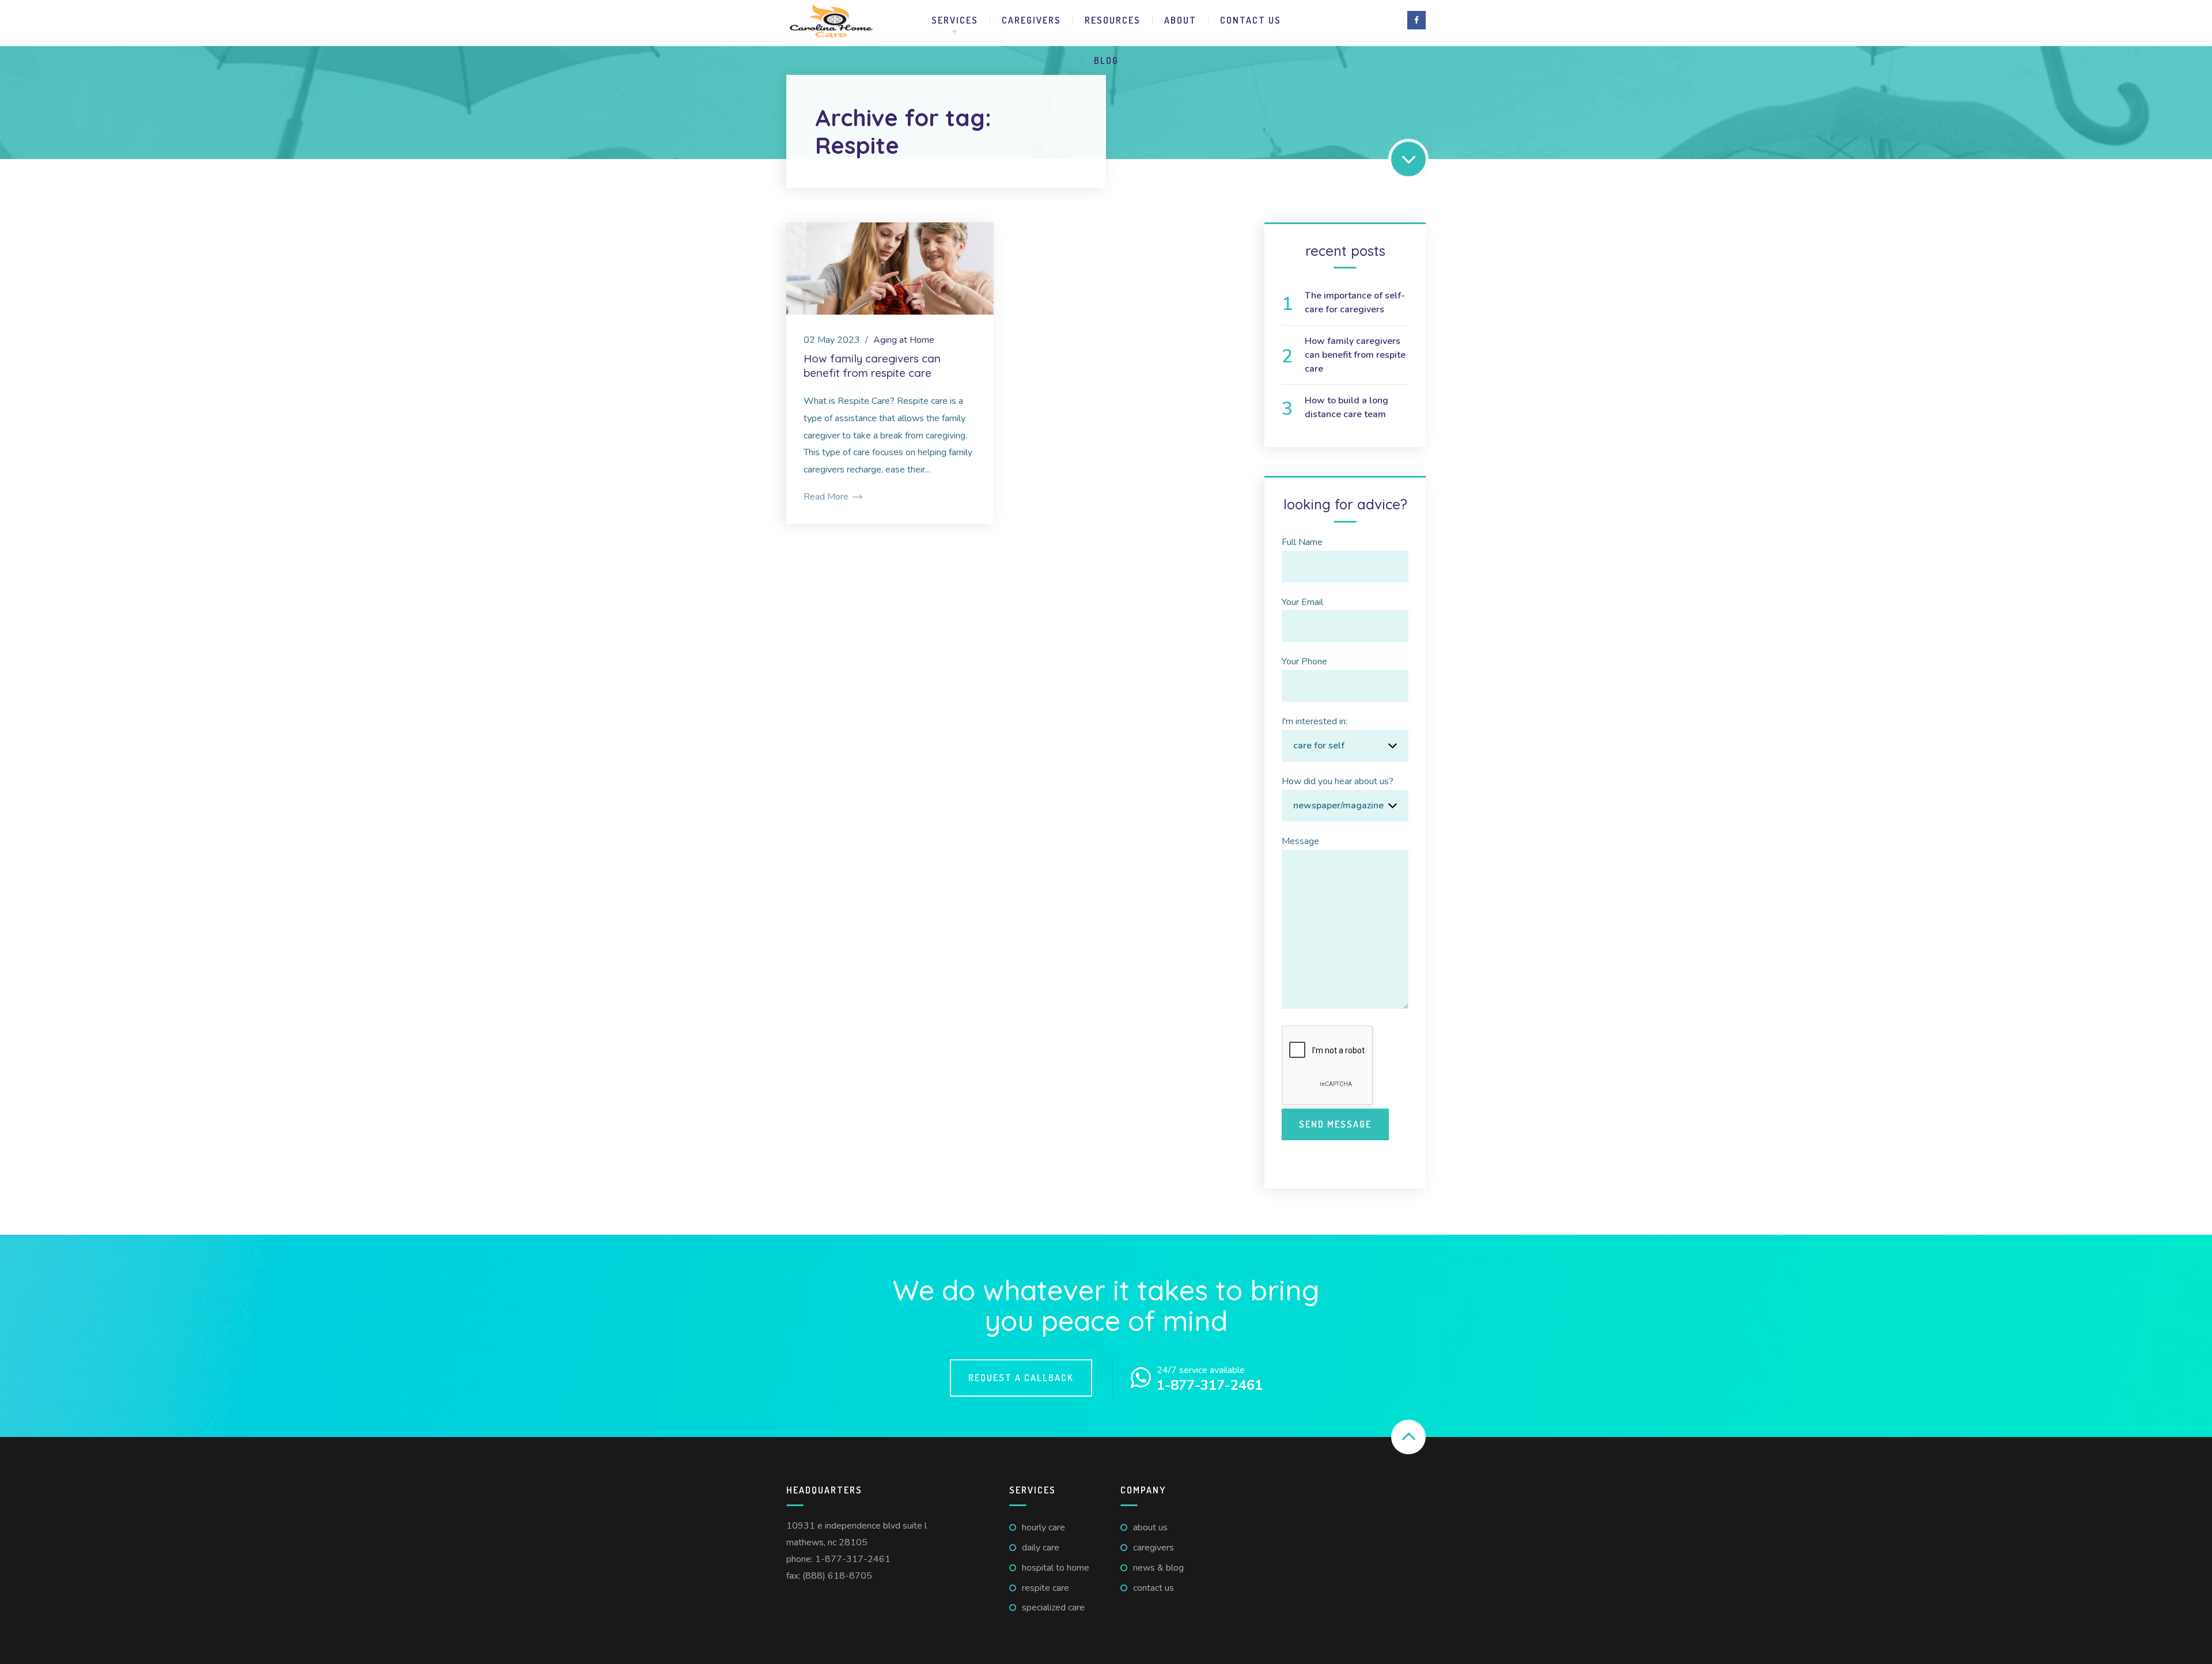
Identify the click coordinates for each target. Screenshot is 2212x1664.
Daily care (1041, 1548)
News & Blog (1158, 1568)
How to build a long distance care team (1346, 407)
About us (1150, 1527)
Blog (1106, 60)
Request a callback (1021, 1378)
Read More (827, 497)
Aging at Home (904, 340)
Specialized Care (1053, 1608)
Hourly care (1043, 1527)
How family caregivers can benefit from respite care (872, 366)
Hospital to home (1056, 1568)
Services (955, 20)
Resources (1113, 20)
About (1180, 20)
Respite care (1046, 1588)
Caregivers (1031, 20)
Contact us (1251, 20)
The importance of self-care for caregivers (1355, 302)
